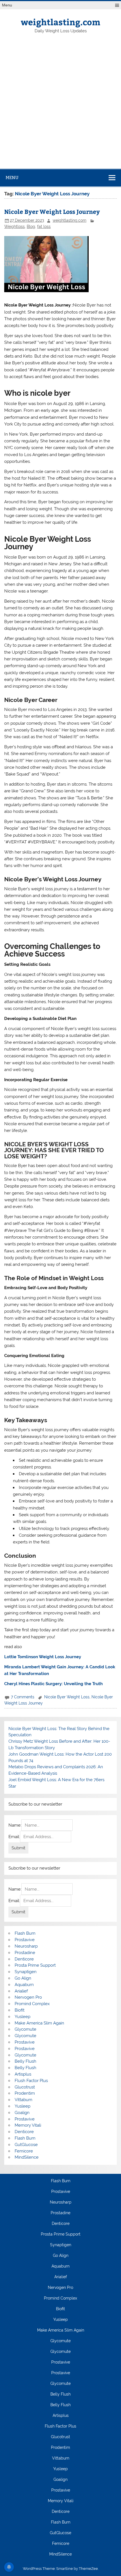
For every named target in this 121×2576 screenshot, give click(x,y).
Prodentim (25, 2093)
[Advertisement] (60, 106)
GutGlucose (26, 2145)
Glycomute (25, 2029)
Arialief (21, 1991)
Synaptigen (26, 1972)
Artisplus (23, 2074)
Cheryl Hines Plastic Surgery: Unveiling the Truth (53, 1684)
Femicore (24, 2151)
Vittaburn (23, 2100)
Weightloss (14, 227)
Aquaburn (24, 1985)
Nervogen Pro (28, 1997)
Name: (15, 1825)
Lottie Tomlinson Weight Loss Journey (43, 1657)
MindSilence (27, 2157)
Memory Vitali (28, 2125)
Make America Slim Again (39, 2023)
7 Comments (23, 1697)
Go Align (23, 1978)
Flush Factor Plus (31, 2081)
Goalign (22, 2113)
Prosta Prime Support (35, 1965)
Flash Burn (25, 1933)
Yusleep (23, 2017)
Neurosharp (26, 1946)
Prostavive (25, 1940)
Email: (14, 1837)
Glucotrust (25, 2087)
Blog (31, 227)
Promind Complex (32, 2004)
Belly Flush (25, 2061)
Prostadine (25, 1953)
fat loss (44, 227)
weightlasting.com (60, 22)
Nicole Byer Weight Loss (67, 1697)
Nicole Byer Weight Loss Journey (52, 211)
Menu (7, 5)
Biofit (20, 2010)
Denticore (24, 1959)
